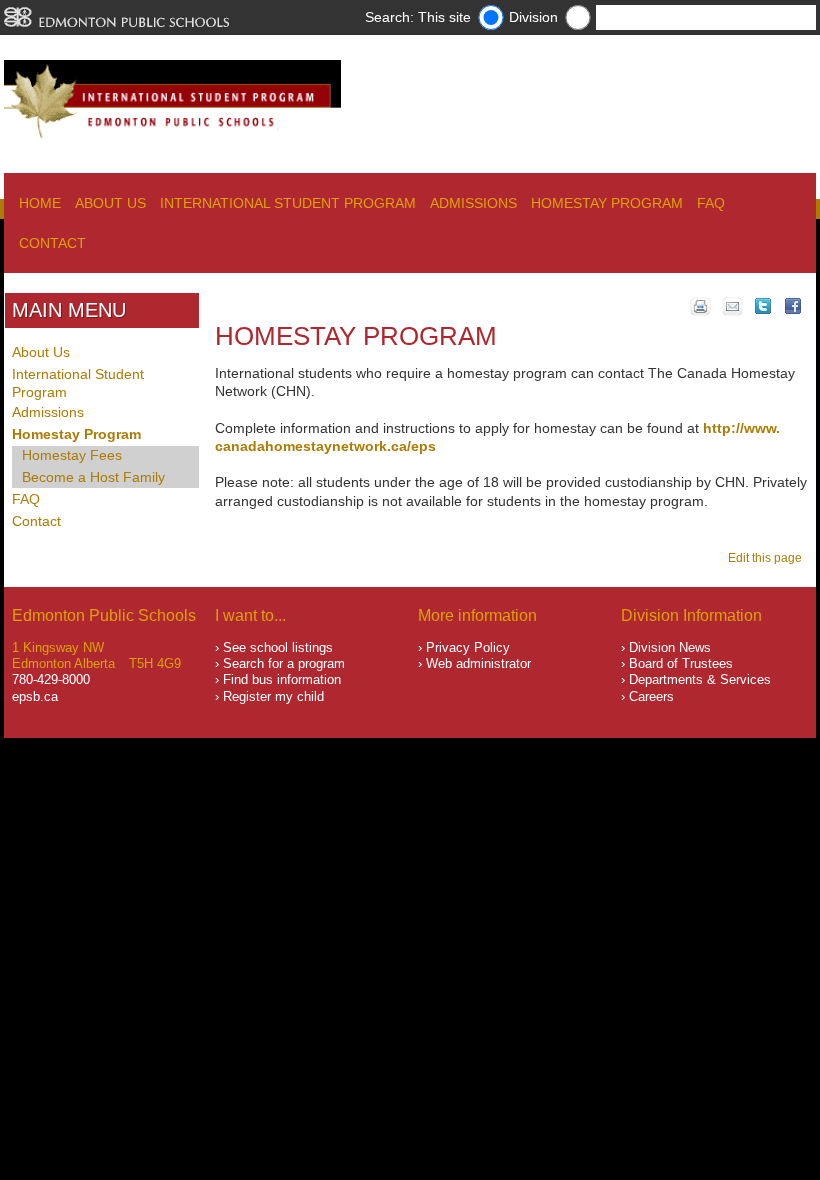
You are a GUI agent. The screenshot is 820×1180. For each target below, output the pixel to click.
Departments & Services (700, 679)
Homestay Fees (72, 455)
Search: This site (418, 17)
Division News (670, 647)
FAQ (711, 203)
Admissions (473, 203)
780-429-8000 (51, 679)
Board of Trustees (681, 663)
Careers (651, 696)
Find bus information (282, 679)
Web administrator (478, 663)
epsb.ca (35, 696)
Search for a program (284, 663)
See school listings (278, 647)
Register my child (273, 696)
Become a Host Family (93, 477)
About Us (110, 203)
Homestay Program (607, 203)
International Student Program (288, 203)
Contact (52, 243)
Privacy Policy (468, 647)
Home (40, 203)
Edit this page (768, 558)
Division (533, 17)
